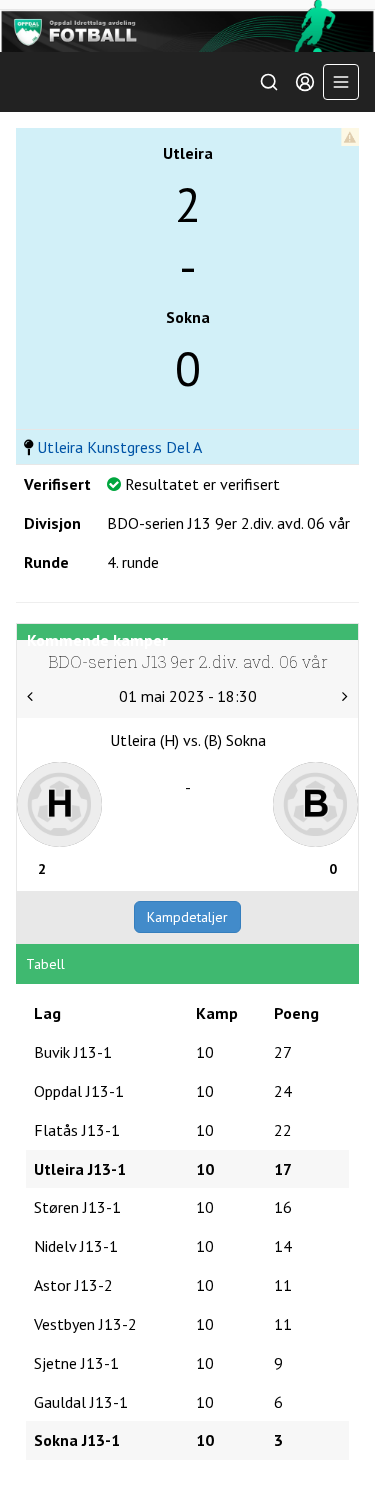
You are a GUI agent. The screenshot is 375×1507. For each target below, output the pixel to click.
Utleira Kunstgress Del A (119, 447)
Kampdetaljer (187, 917)
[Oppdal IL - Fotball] (187, 26)
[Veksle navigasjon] (341, 82)
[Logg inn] (305, 82)
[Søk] (269, 82)
